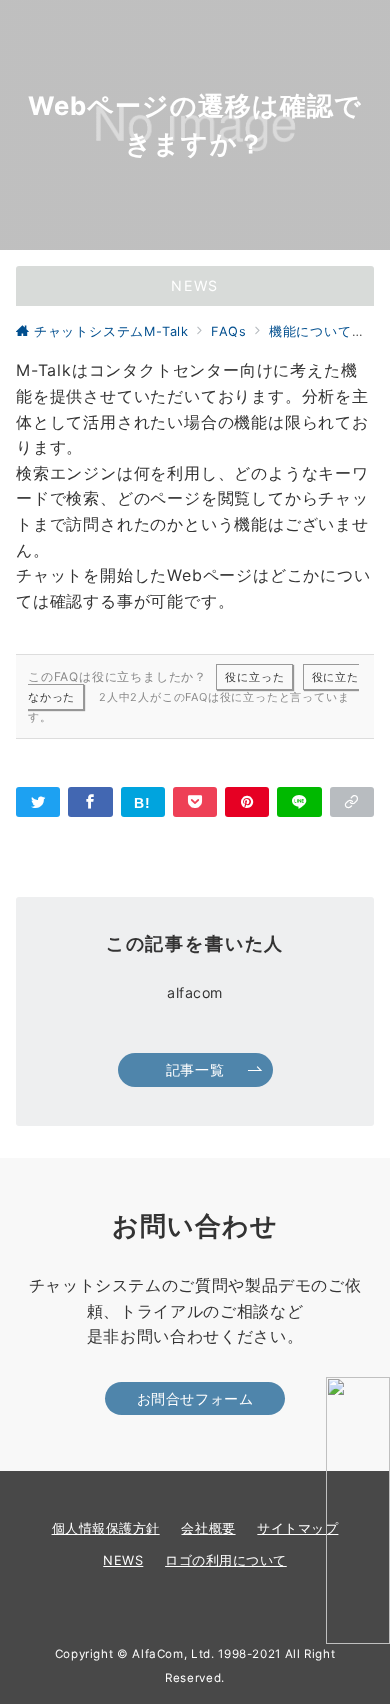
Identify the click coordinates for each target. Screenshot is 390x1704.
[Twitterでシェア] (38, 802)
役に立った (254, 677)
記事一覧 (195, 1069)
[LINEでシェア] (299, 802)
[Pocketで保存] (195, 802)
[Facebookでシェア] (90, 802)
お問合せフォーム (195, 1398)
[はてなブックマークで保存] (143, 802)
